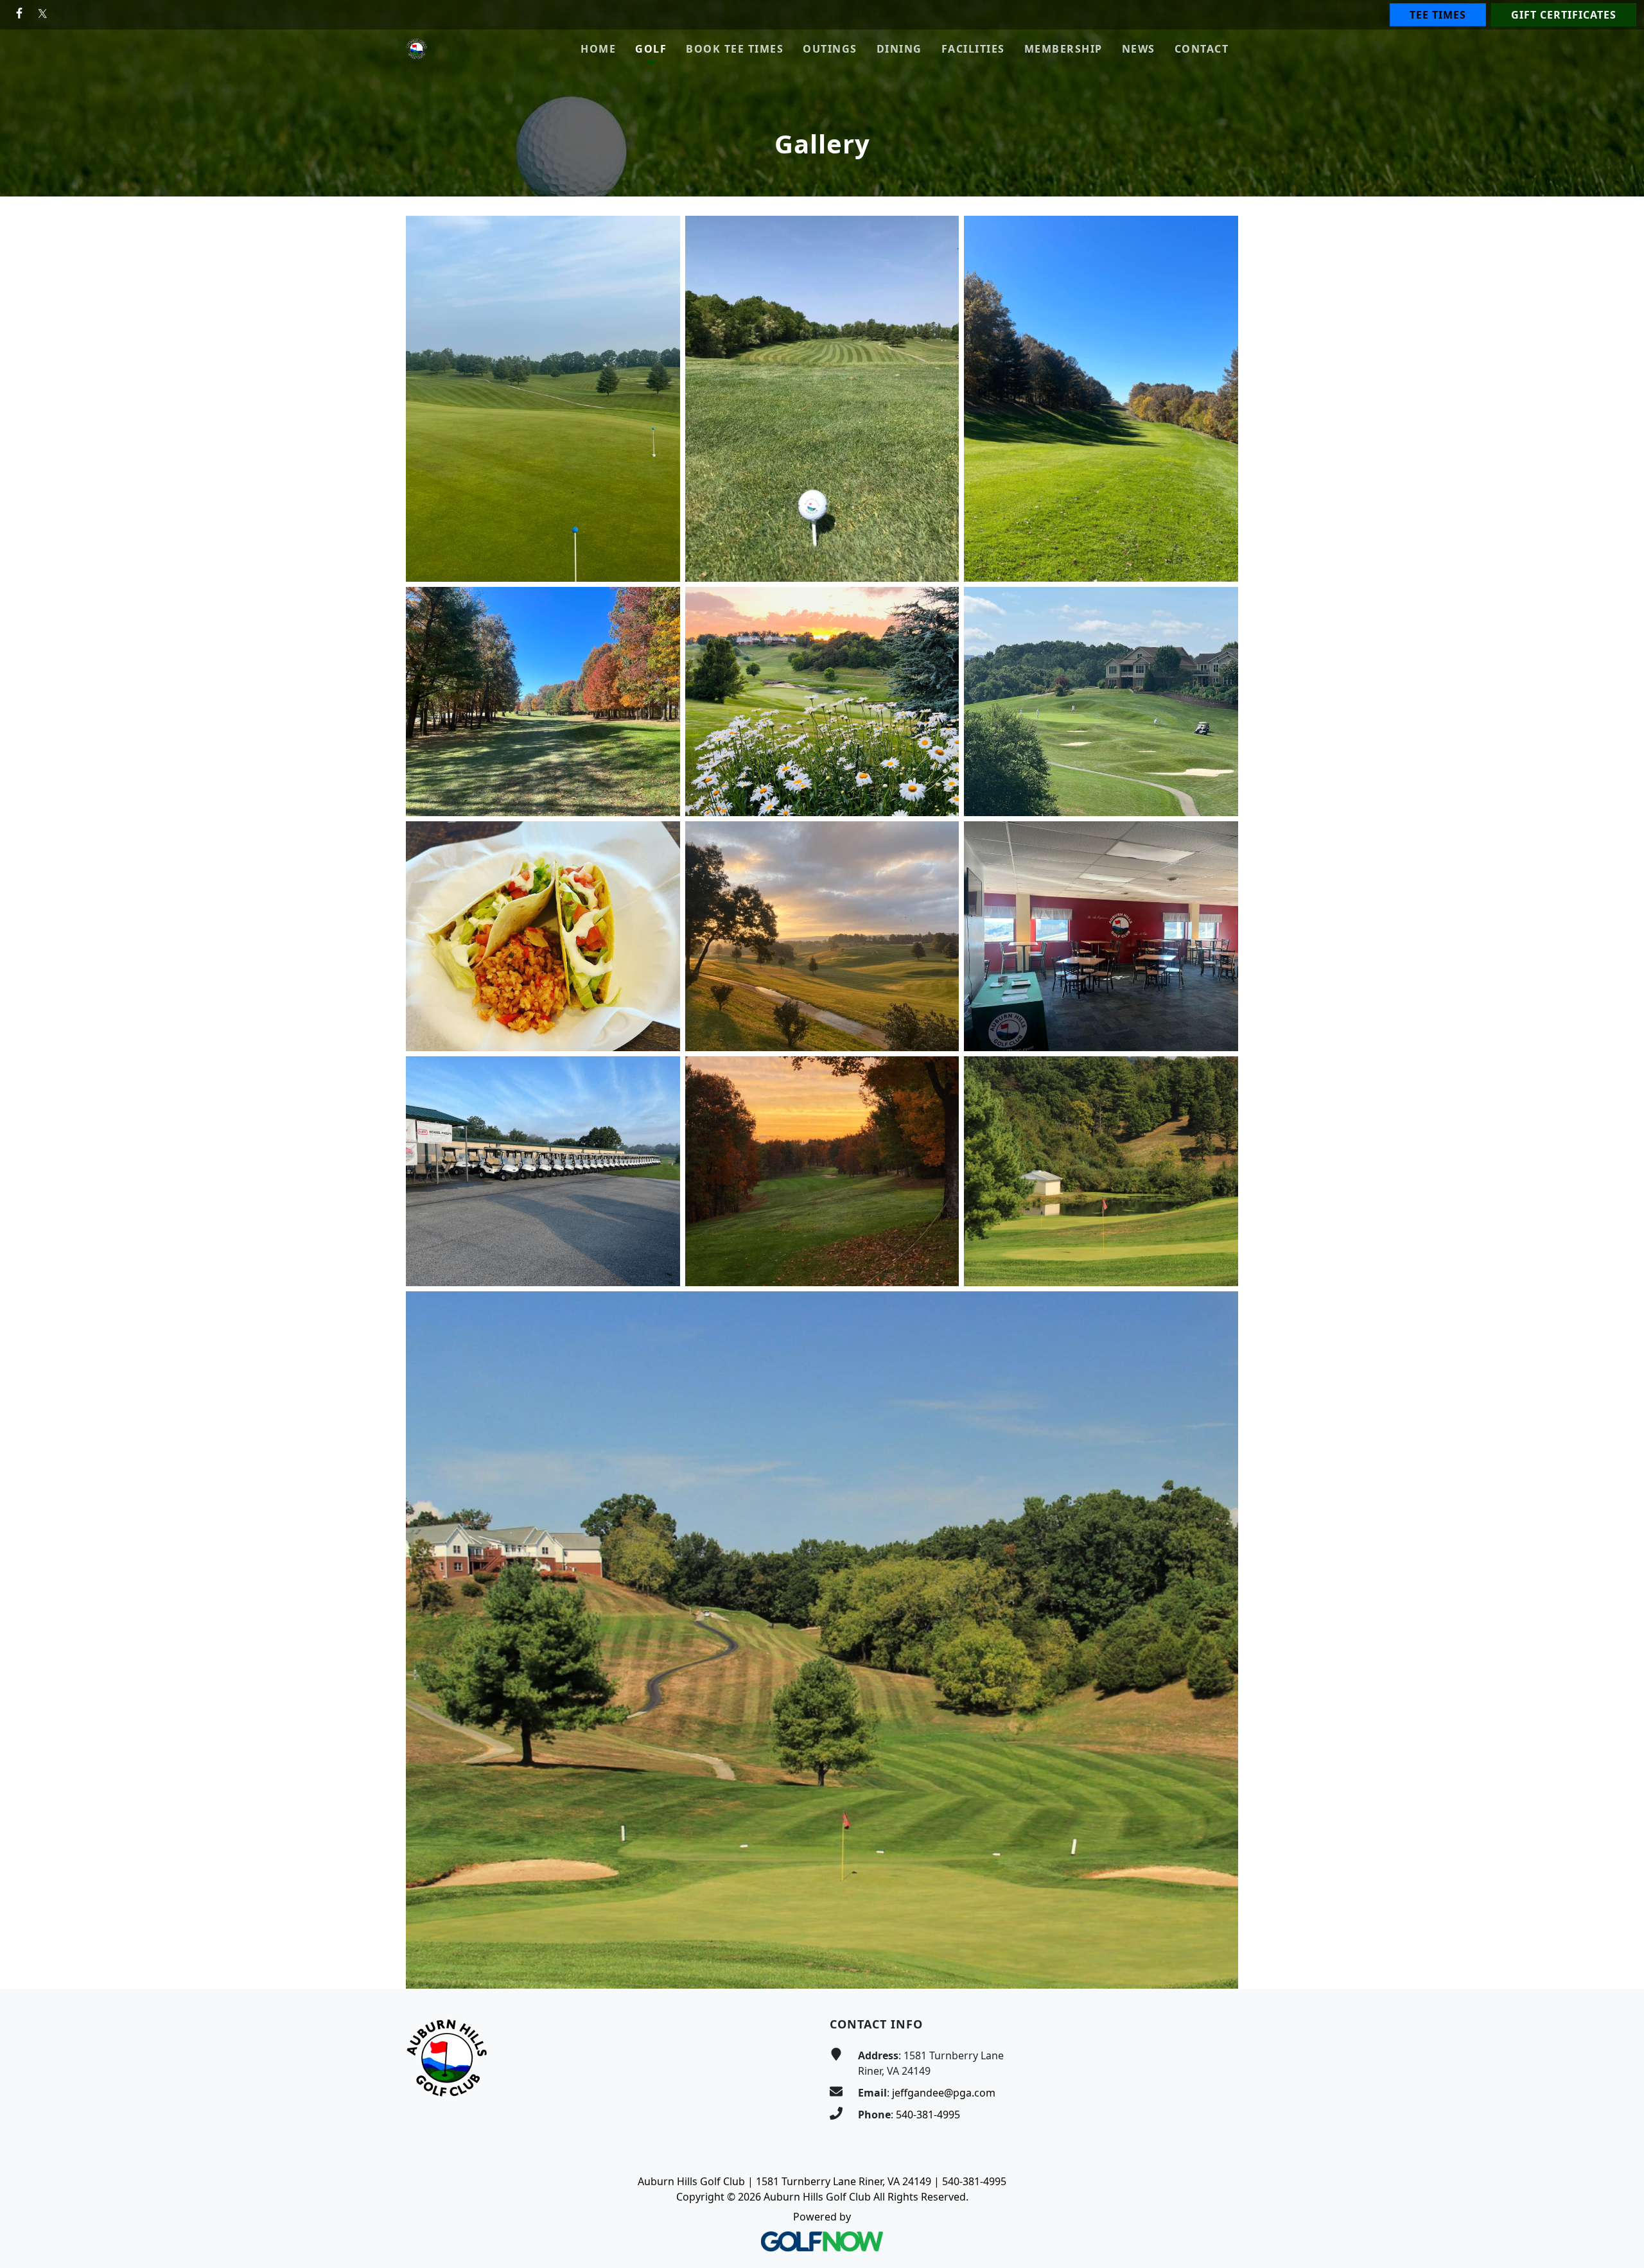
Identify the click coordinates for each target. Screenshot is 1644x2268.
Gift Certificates (1564, 15)
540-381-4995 (928, 2115)
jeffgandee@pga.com (944, 2093)
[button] (651, 49)
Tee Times (1438, 15)
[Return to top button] (1619, 1964)
